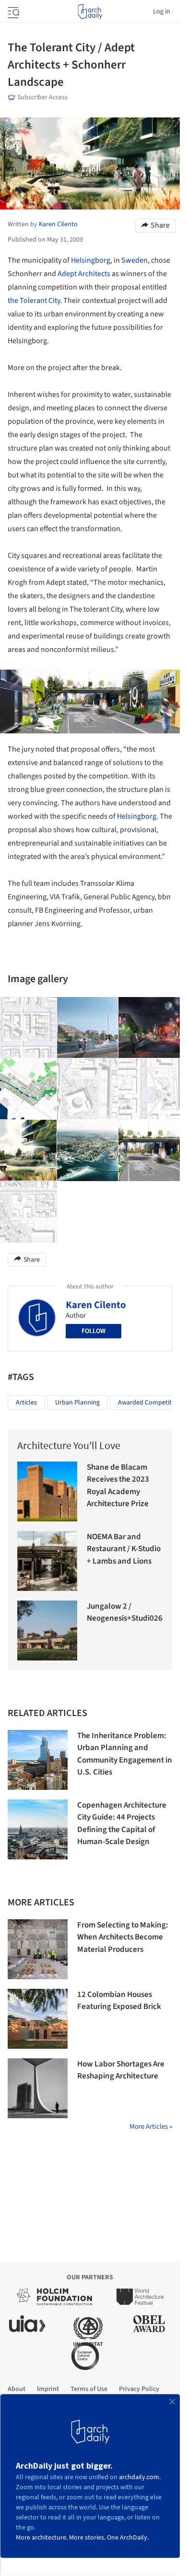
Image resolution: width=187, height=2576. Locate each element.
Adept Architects (84, 274)
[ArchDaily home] (90, 12)
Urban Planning (77, 1403)
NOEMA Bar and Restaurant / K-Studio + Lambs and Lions (124, 1549)
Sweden (134, 260)
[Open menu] (12, 12)
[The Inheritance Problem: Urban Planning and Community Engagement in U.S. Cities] (38, 1760)
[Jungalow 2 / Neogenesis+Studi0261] (47, 1630)
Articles (26, 1403)
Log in (162, 12)
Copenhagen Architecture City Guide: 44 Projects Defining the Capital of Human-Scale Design (122, 1824)
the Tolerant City (34, 301)
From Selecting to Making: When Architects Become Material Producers (123, 1937)
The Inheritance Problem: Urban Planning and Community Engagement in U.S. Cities (125, 1754)
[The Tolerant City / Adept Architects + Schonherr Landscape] (88, 1028)
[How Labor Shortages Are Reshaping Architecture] (38, 2088)
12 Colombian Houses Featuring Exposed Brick (119, 2001)
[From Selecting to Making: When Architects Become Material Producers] (38, 1949)
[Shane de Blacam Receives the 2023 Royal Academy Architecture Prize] (47, 1491)
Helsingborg (91, 260)
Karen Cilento (96, 1305)
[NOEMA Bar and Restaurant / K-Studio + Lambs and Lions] (47, 1561)
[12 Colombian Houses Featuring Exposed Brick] (38, 2019)
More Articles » (151, 2127)
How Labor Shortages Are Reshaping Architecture (121, 2070)
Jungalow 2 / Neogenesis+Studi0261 (127, 1613)
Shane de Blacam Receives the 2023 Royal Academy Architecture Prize (118, 1486)
